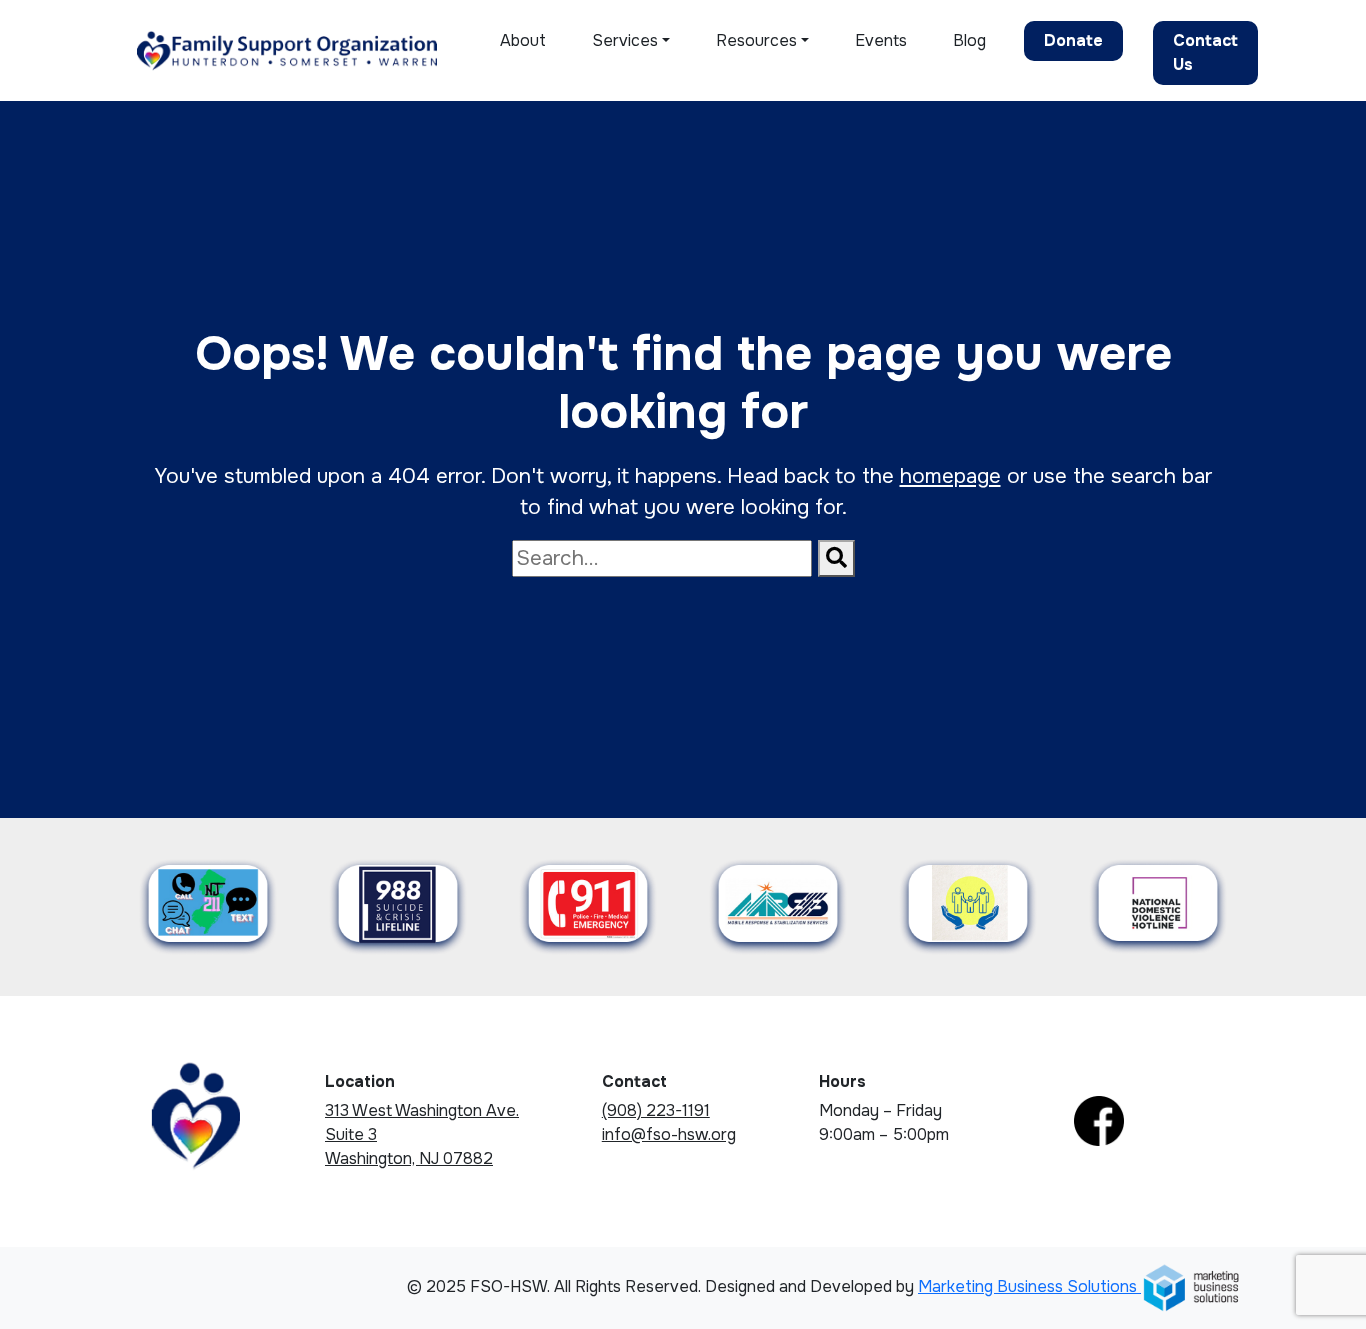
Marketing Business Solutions (1029, 1286)
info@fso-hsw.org (669, 1134)
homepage (950, 476)
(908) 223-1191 (656, 1110)
